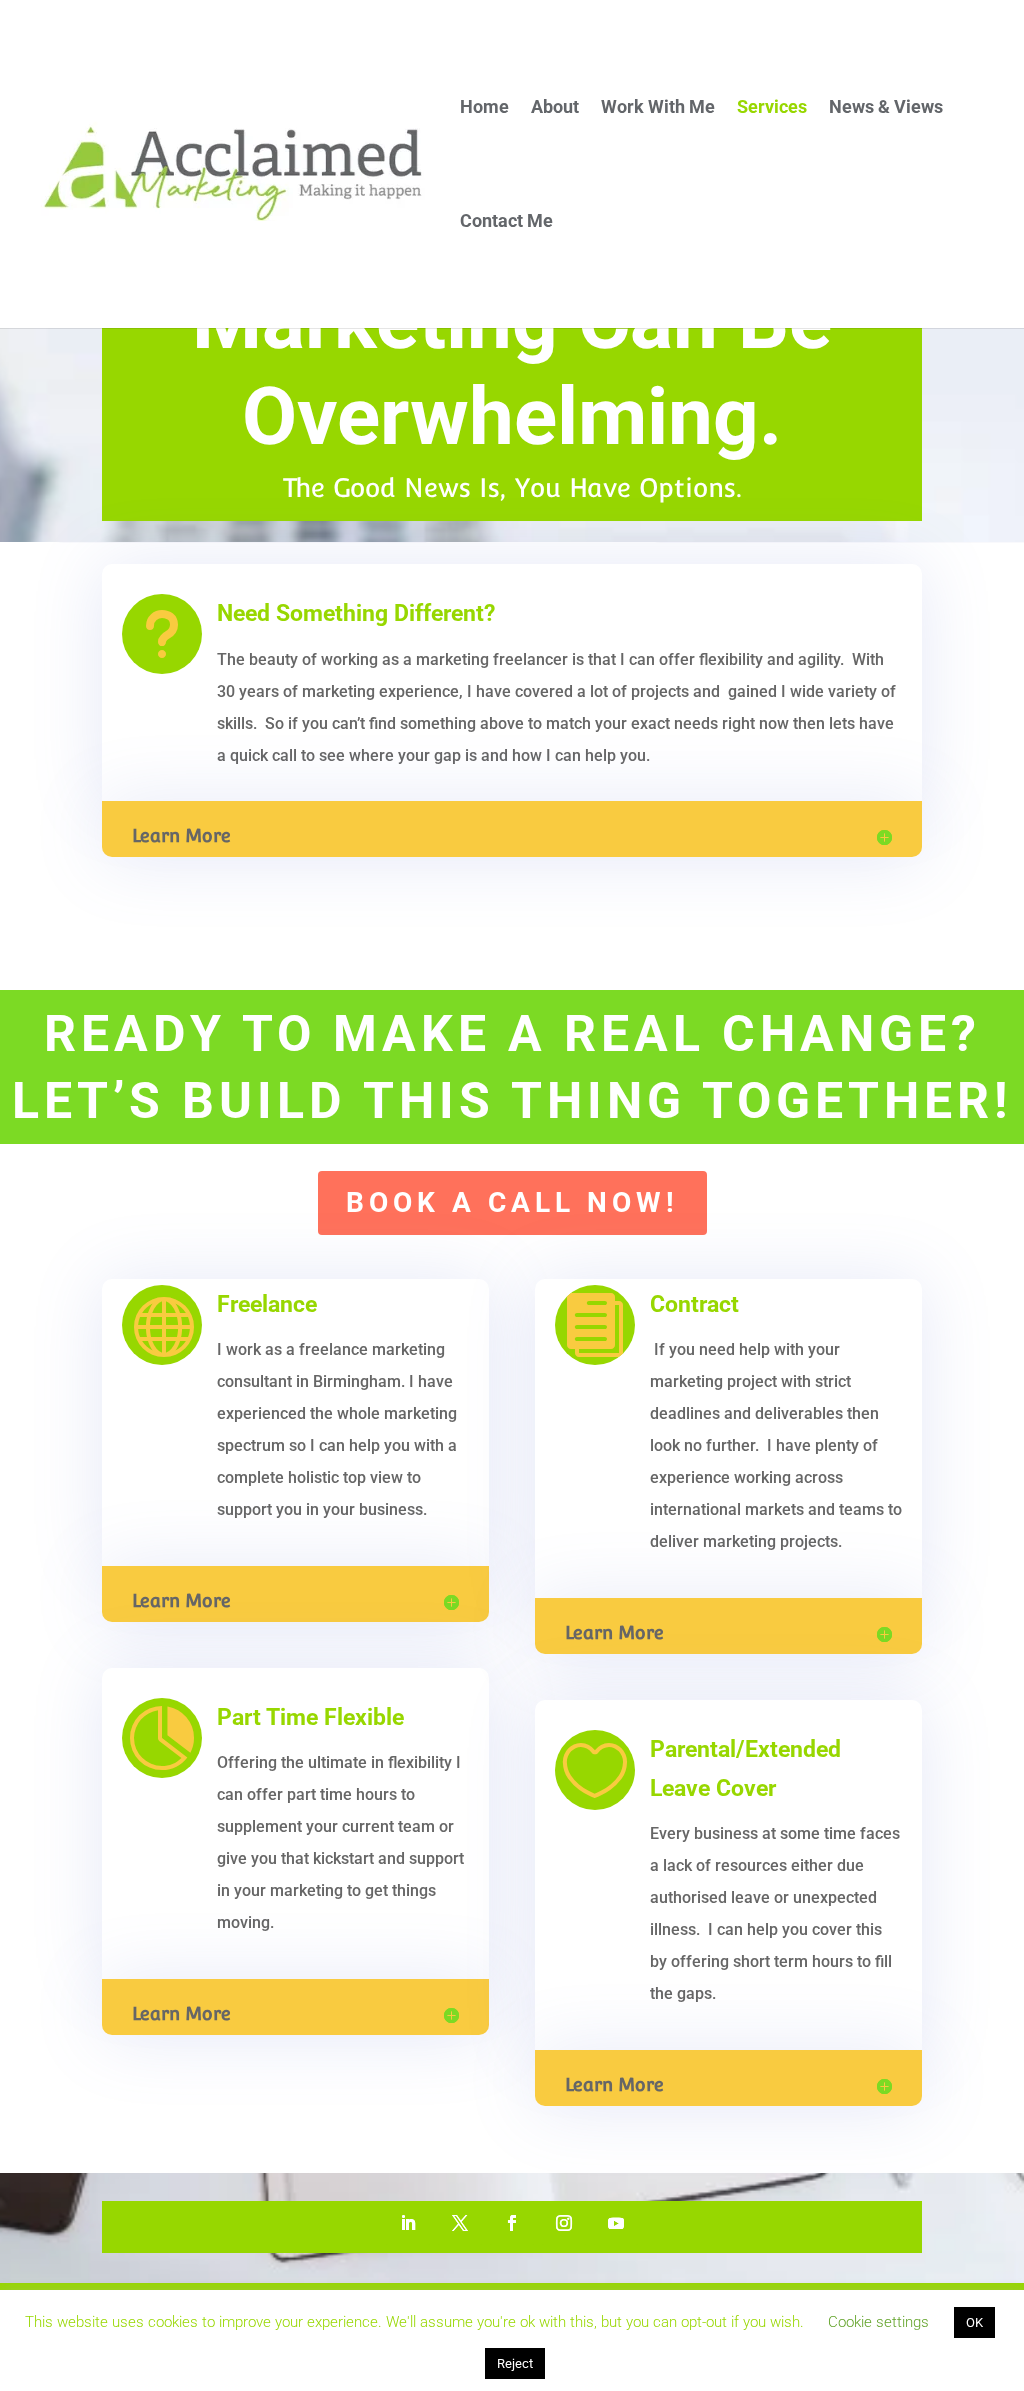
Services (772, 108)
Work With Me (658, 108)
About (555, 108)
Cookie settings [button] (878, 2322)
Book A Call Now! (512, 1202)
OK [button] (974, 2322)
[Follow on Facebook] (512, 2223)
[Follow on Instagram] (564, 2223)
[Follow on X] (460, 2223)
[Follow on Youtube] (616, 2223)
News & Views (886, 108)
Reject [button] (515, 2363)
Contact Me (506, 222)
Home (484, 108)
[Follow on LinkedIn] (408, 2223)
